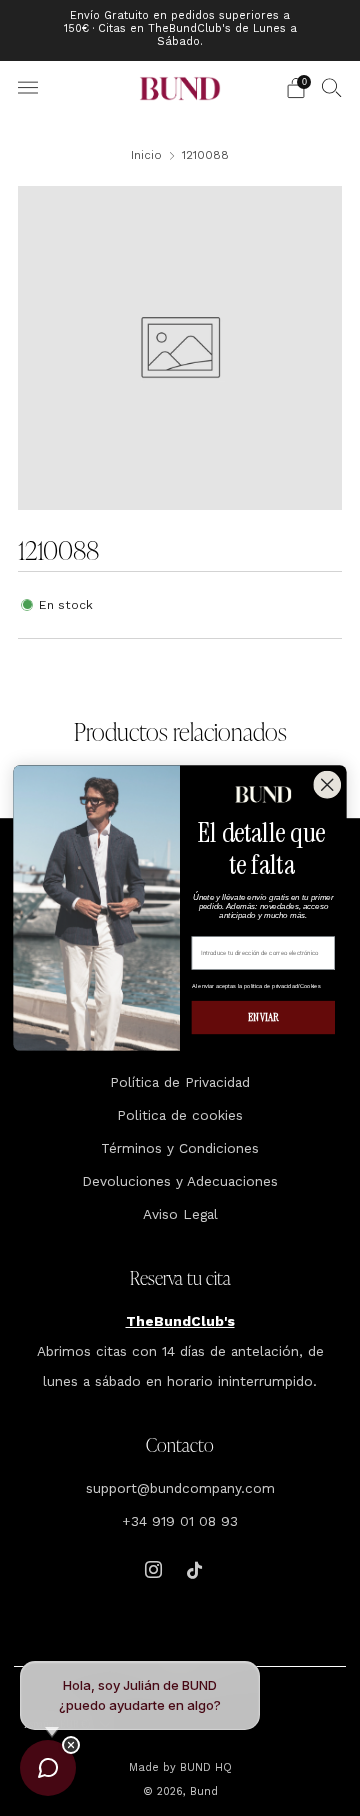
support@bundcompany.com (180, 1488)
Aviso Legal (180, 1214)
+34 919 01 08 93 (180, 1521)
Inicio (146, 155)
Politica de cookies (180, 1115)
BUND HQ (204, 1767)
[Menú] (28, 88)
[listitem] (180, 30)
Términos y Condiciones (180, 1148)
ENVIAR (263, 1017)
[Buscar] (332, 87)
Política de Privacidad (180, 1082)
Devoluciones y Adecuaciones (180, 1181)
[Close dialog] (327, 785)
